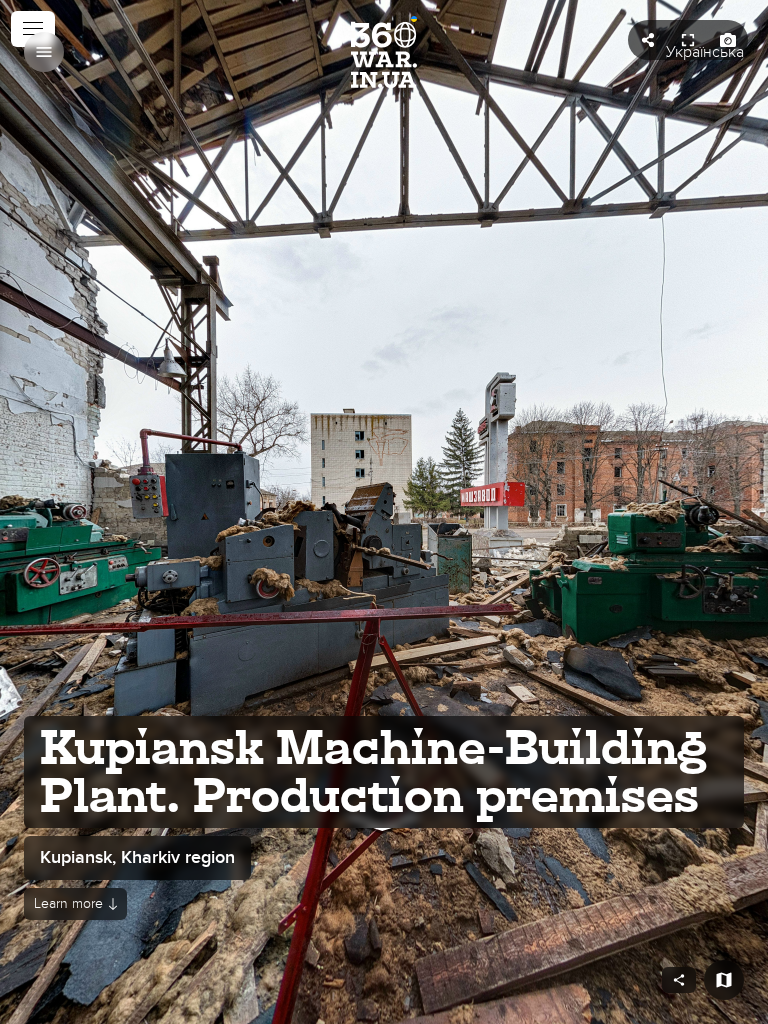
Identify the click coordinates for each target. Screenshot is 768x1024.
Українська (705, 52)
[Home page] (384, 52)
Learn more (68, 903)
